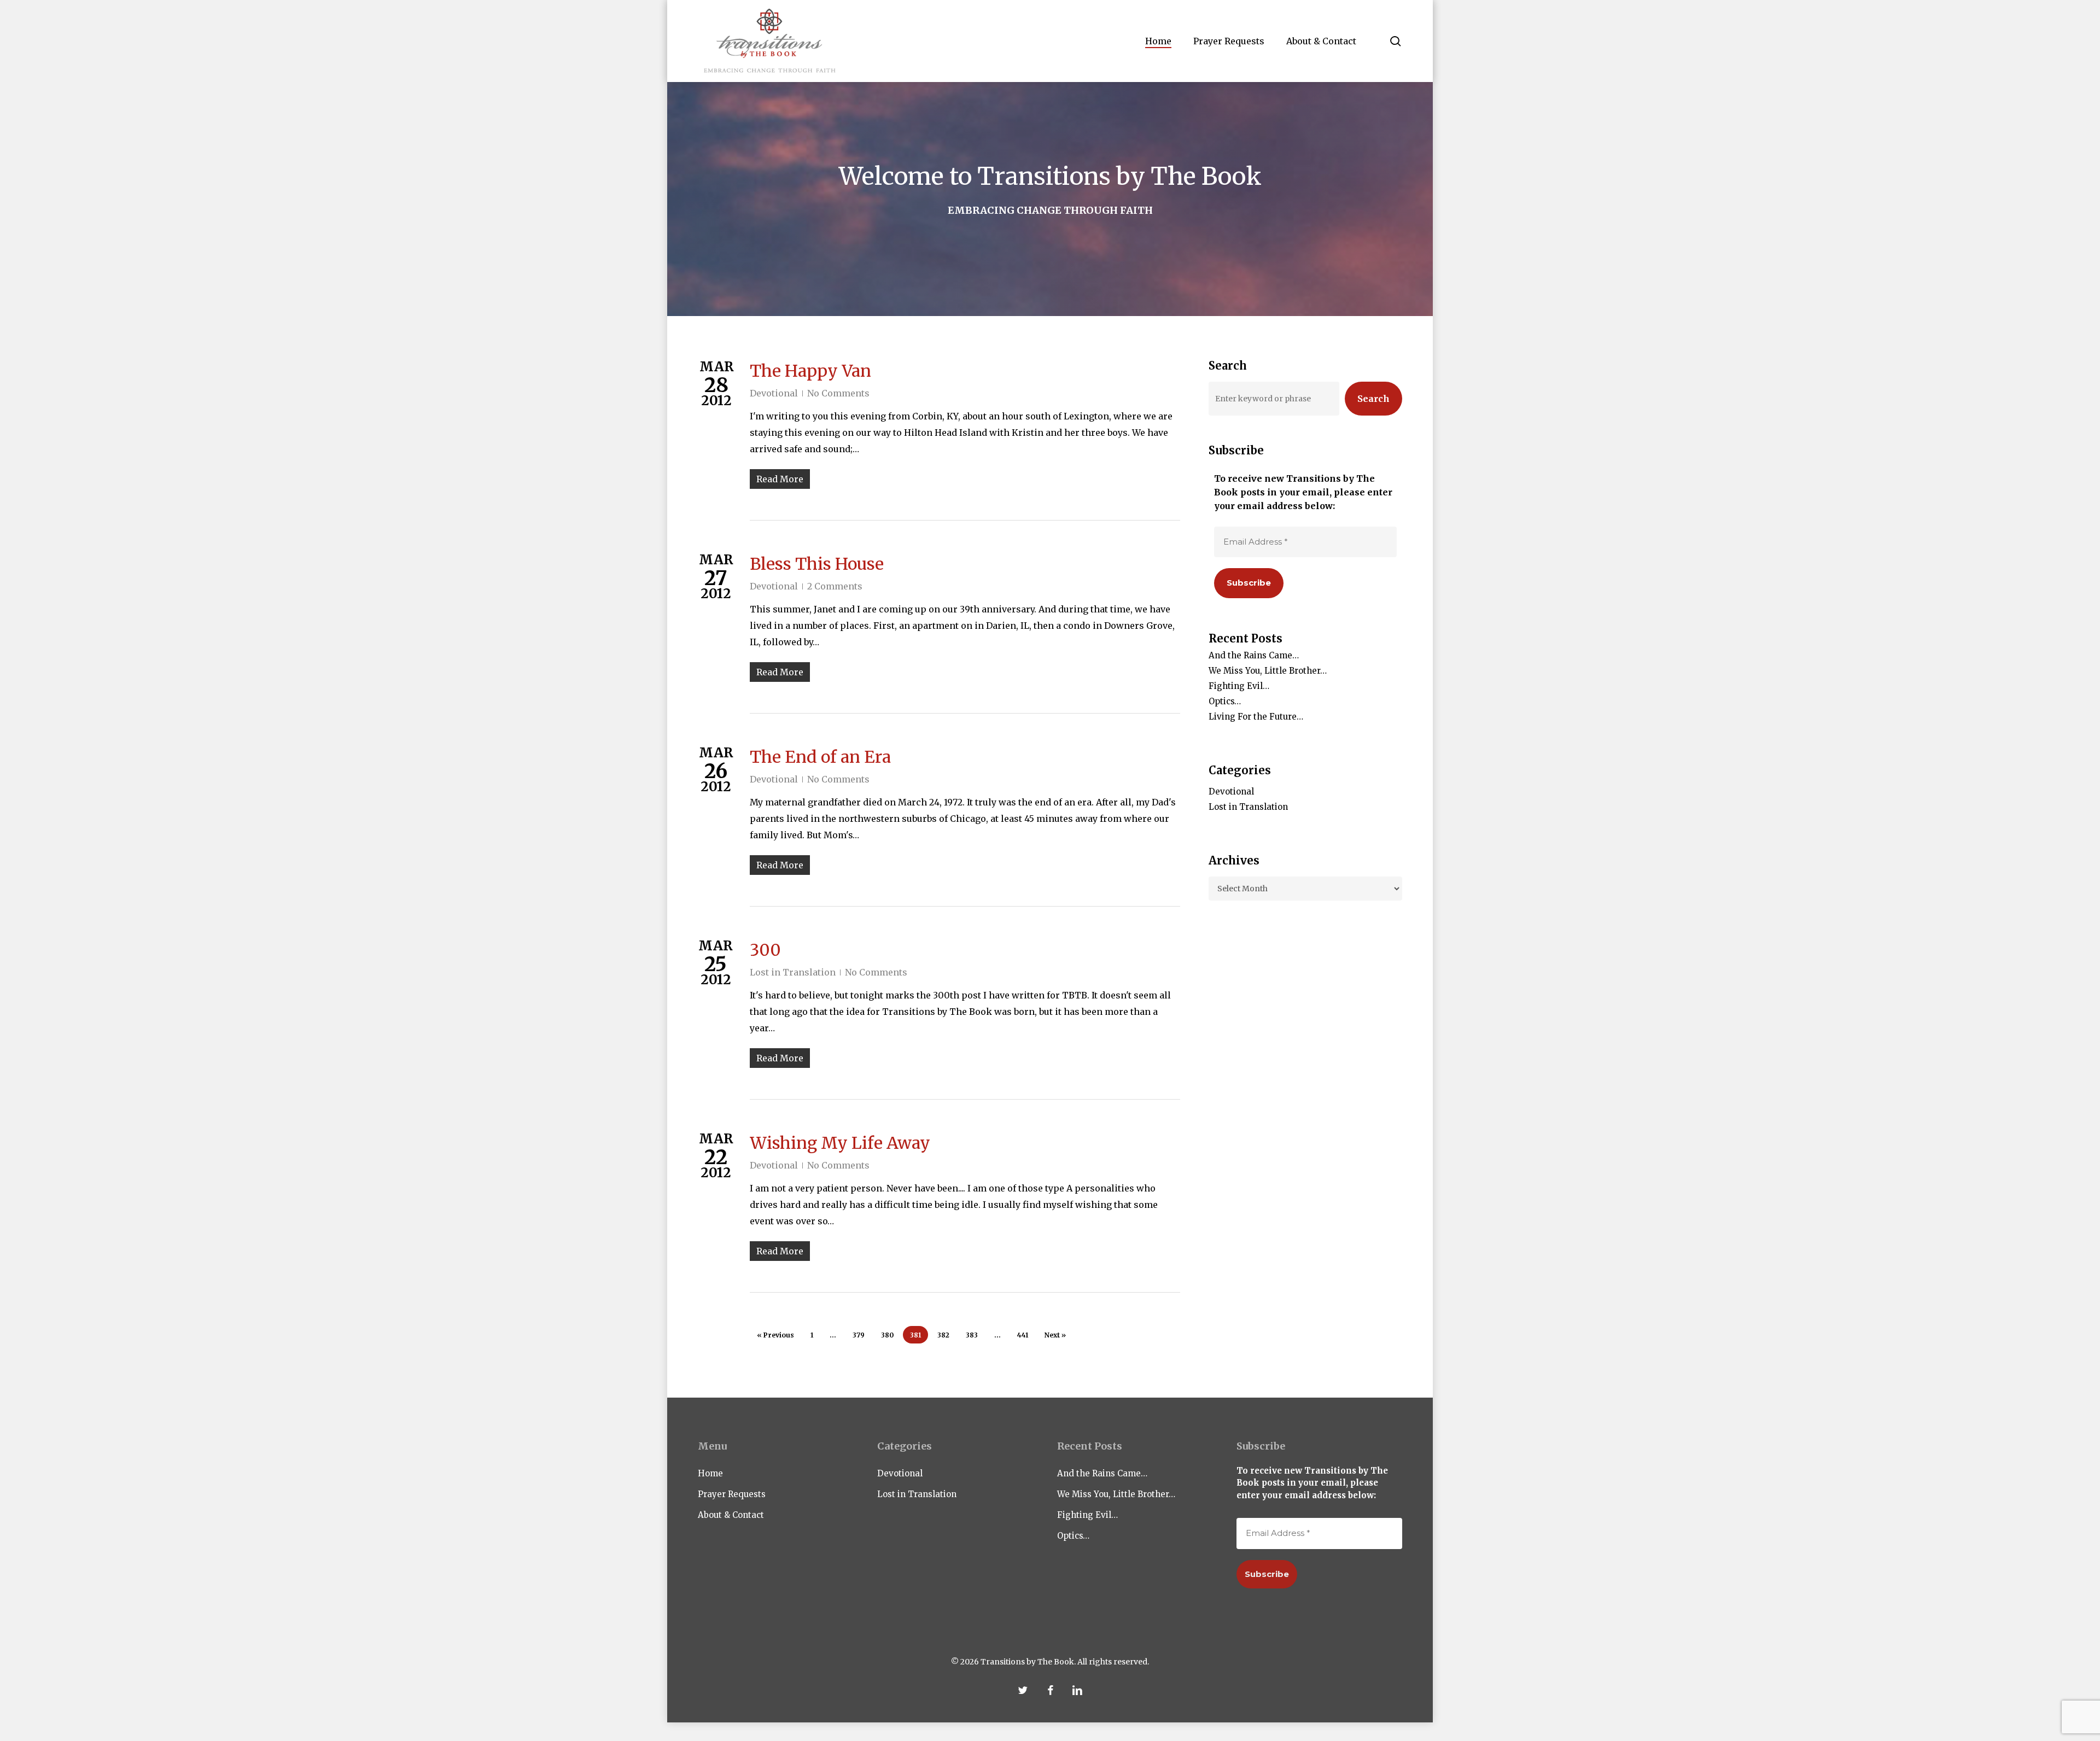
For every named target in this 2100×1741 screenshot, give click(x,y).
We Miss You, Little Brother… (1268, 671)
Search (1373, 399)
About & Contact (731, 1515)
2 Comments (835, 586)
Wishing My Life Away (840, 1143)
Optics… (1225, 701)
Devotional (774, 393)
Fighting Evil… (1239, 686)
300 (765, 950)
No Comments (838, 393)
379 (859, 1335)
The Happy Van (810, 371)
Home (710, 1473)
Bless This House (817, 564)
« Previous (775, 1335)
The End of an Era (820, 757)
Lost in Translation (793, 972)
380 (887, 1335)
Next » (1055, 1335)
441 (1023, 1335)
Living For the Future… (1256, 717)
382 (943, 1335)
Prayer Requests (732, 1494)
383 (972, 1335)
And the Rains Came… (1254, 655)
